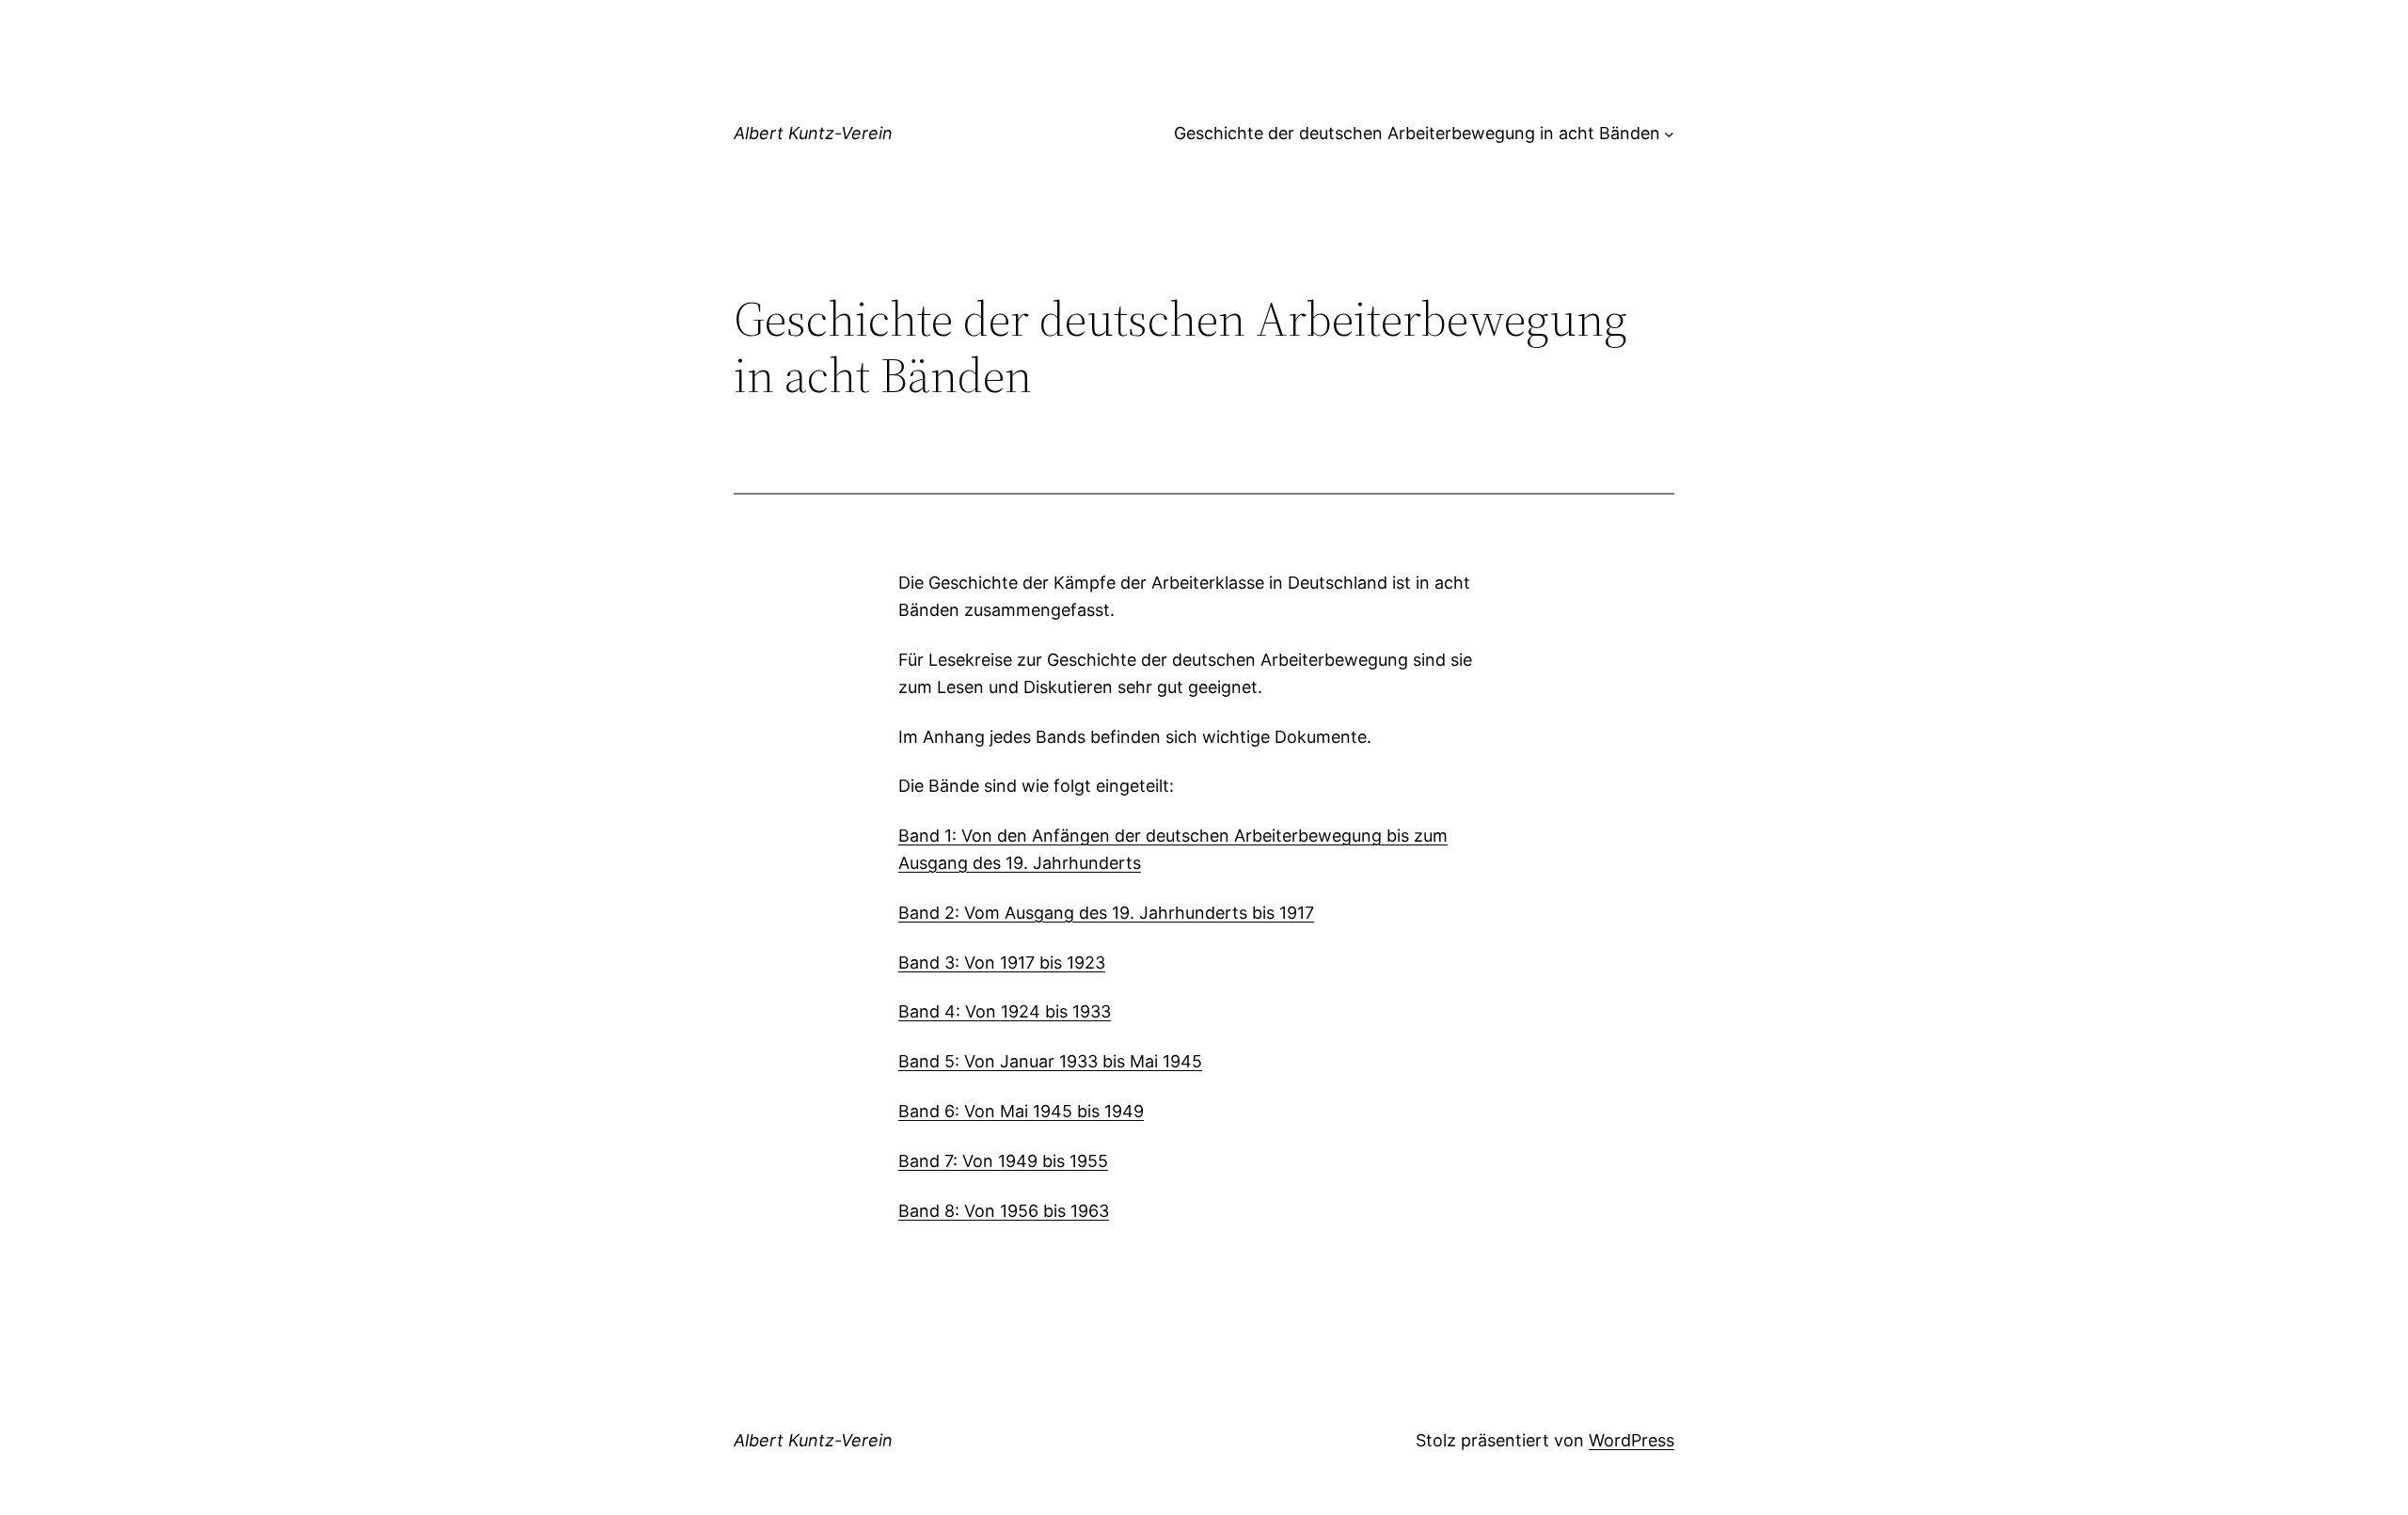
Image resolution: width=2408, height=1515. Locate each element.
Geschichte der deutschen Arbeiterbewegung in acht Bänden (1417, 133)
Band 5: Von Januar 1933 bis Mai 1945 (1050, 1061)
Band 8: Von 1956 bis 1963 (1004, 1211)
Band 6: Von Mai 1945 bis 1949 (1021, 1111)
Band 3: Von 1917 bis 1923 (1002, 963)
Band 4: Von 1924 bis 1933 (1005, 1011)
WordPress (1632, 1440)
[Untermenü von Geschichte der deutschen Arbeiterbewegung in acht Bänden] (1669, 134)
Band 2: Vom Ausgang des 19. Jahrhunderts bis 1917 (1106, 913)
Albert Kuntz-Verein (813, 133)
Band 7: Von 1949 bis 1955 (1003, 1161)
